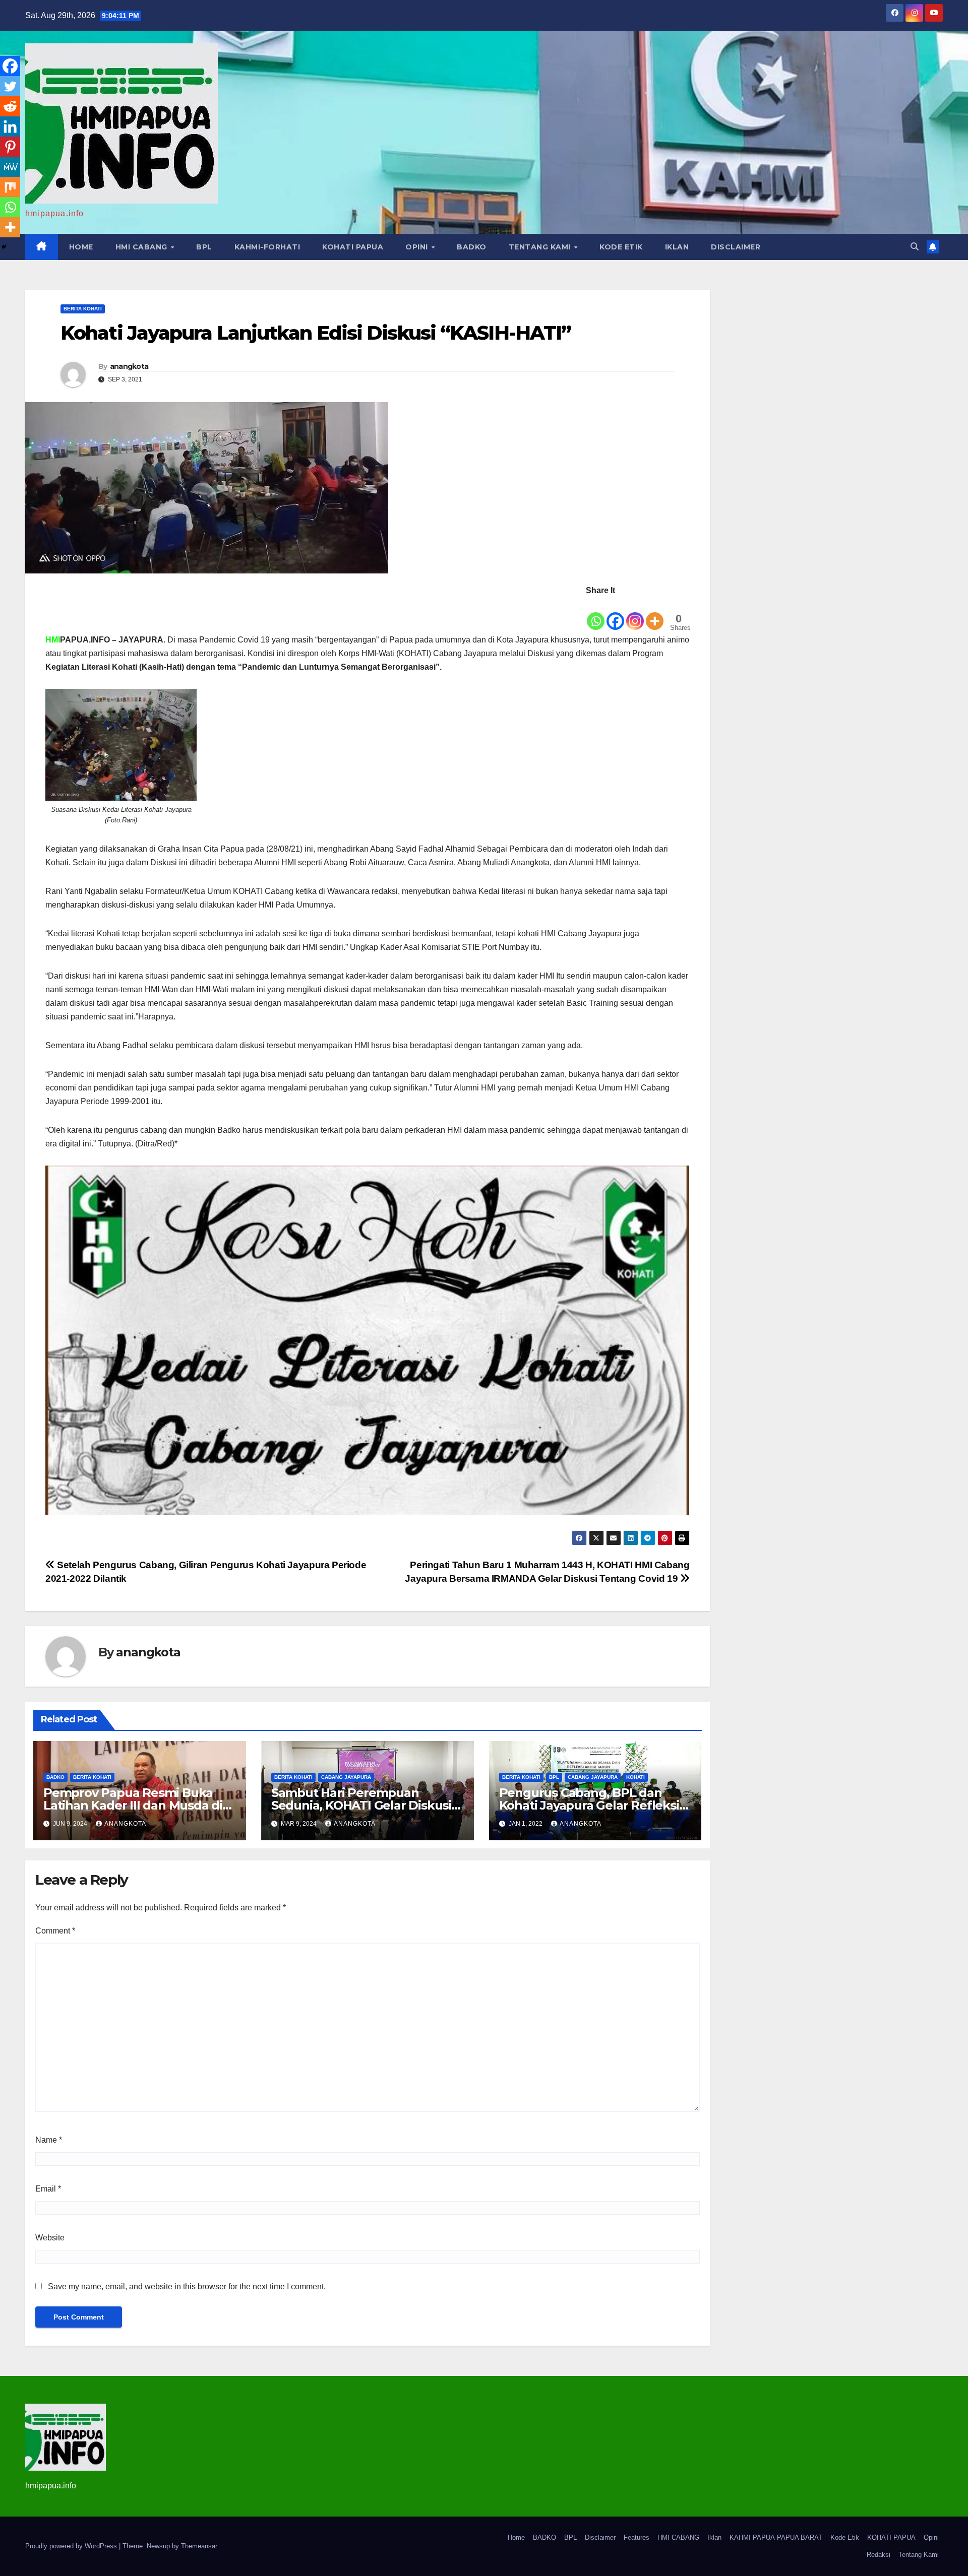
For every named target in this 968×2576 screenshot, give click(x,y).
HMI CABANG (143, 247)
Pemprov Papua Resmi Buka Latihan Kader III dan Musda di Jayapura (133, 1805)
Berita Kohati (83, 309)
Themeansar (199, 2546)
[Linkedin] (10, 126)
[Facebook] (615, 614)
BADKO (472, 247)
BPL (204, 247)
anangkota (129, 366)
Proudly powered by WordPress (72, 2546)
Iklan (677, 247)
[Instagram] (635, 614)
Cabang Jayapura (346, 1777)
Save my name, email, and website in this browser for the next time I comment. (187, 2287)
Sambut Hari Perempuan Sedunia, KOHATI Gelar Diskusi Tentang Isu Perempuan (361, 1805)
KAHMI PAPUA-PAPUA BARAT (776, 2537)
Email (48, 2189)
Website (50, 2238)
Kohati (636, 1777)
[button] (915, 247)
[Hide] (4, 247)
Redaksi (879, 2555)
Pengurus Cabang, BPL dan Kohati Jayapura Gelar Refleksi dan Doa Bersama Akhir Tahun (590, 1805)
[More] (655, 614)
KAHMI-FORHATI (267, 247)
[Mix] (10, 187)
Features (637, 2537)
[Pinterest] (10, 147)
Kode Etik (621, 247)
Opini (418, 247)
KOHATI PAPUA (353, 247)
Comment (55, 1931)
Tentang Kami (541, 247)
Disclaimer (736, 247)
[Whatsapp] (596, 614)
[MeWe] (10, 167)
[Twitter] (10, 86)
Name (49, 2140)
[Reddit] (10, 106)
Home (81, 247)
